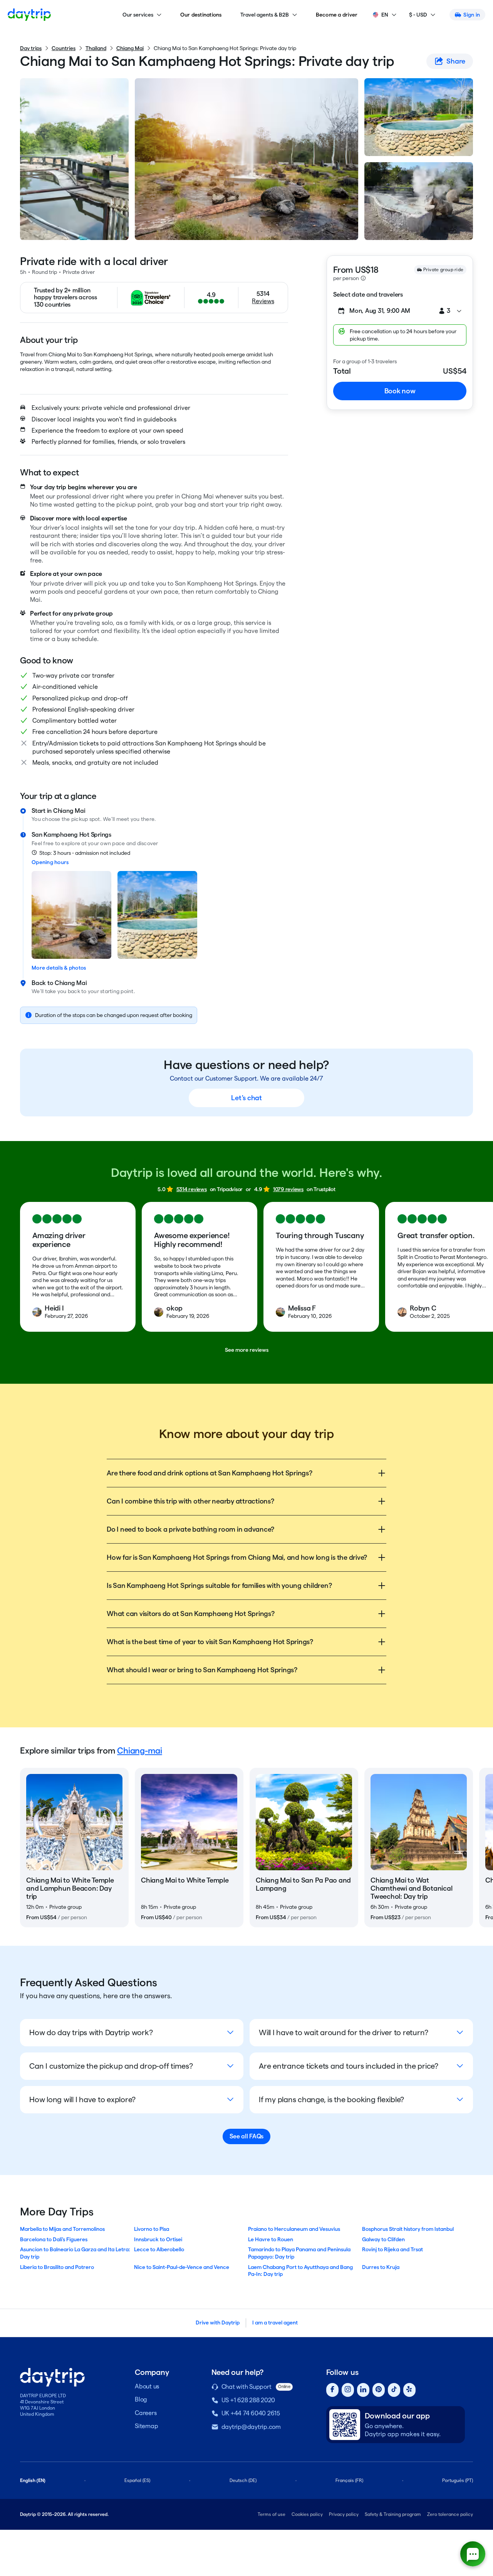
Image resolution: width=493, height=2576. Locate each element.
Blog (141, 2399)
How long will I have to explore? (82, 2099)
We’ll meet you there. (129, 819)
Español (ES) (137, 2480)
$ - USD (418, 15)
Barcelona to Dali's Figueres (54, 2239)
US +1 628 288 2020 (248, 2400)
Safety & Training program (393, 2514)
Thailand (96, 48)
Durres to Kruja (381, 2267)
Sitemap (146, 2426)
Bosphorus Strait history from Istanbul (408, 2229)
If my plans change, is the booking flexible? (331, 2099)
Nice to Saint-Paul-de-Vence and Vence (182, 2267)
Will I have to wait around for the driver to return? (344, 2032)
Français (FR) (349, 2480)
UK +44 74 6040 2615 (251, 2413)
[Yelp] (409, 2390)
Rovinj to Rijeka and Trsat (392, 2249)
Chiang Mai (130, 48)
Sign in (472, 15)
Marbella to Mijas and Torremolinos (62, 2229)
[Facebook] (332, 2390)
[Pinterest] (379, 2390)
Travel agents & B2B (265, 15)
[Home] (29, 15)
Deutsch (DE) (243, 2480)
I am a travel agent (275, 2323)
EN (385, 15)
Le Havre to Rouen (271, 2239)
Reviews (263, 301)
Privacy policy (344, 2514)
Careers (146, 2413)
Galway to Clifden (383, 2239)
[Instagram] (348, 2390)
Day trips (31, 48)
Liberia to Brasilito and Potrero (57, 2267)
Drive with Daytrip (218, 2323)
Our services (138, 15)
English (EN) (33, 2480)
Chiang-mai (140, 1750)
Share (456, 61)
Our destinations (201, 15)
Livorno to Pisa (152, 2229)
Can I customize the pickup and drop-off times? (111, 2066)
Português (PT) (458, 2480)
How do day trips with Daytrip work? (91, 2032)
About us (147, 2386)
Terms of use (272, 2514)
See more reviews (247, 1350)
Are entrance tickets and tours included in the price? (349, 2066)
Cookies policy (307, 2514)
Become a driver (337, 15)
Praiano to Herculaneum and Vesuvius (294, 2229)
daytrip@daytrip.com (251, 2427)
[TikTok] (394, 2390)
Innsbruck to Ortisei (158, 2239)
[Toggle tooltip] (363, 278)
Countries (64, 48)
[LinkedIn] (363, 2390)
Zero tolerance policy (450, 2514)
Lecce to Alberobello (159, 2249)
